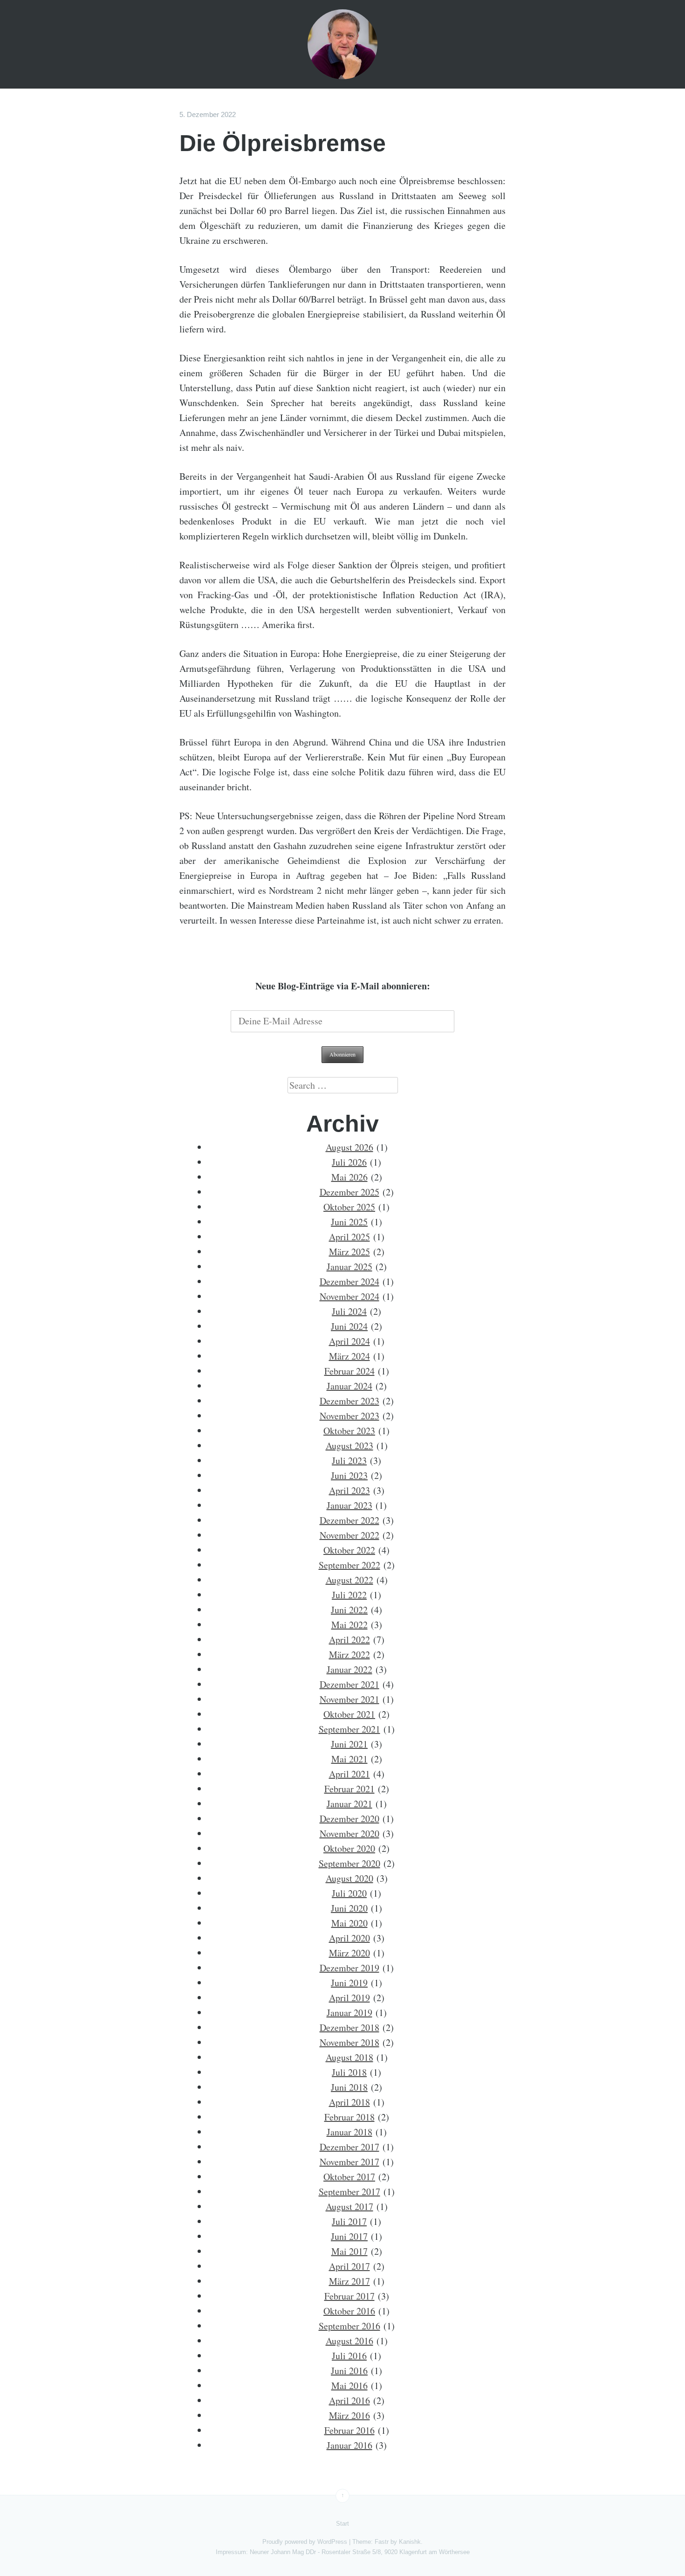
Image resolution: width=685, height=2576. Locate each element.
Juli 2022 (349, 1595)
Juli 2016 (349, 2356)
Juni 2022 (349, 1610)
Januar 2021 (349, 1804)
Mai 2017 (349, 2251)
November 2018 (349, 2042)
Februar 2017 (349, 2296)
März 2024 (349, 1356)
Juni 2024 (349, 1326)
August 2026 (349, 1147)
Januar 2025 (349, 1267)
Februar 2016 (349, 2430)
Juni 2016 (349, 2371)
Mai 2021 (349, 1759)
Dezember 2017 (349, 2147)
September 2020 (349, 1863)
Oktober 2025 (349, 1207)
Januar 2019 (349, 2013)
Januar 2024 (349, 1386)
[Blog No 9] (342, 44)
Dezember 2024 (349, 1281)
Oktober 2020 (349, 1848)
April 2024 (349, 1341)
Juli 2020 (349, 1893)
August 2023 (349, 1446)
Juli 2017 (349, 2221)
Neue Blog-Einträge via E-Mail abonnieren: (343, 986)
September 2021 (349, 1729)
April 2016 (349, 2400)
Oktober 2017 (349, 2177)
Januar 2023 (349, 1505)
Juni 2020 (349, 1908)
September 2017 (349, 2192)
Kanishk (410, 2542)
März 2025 (349, 1252)
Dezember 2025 (349, 1192)
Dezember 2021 (349, 1684)
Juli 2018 (349, 2072)
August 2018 (349, 2057)
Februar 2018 (349, 2117)
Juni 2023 (349, 1475)
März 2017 (349, 2281)
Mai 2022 (349, 1625)
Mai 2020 (349, 1923)
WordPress (332, 2542)
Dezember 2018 (349, 2027)
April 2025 (349, 1237)
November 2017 (349, 2162)
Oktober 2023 (349, 1431)
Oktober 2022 (349, 1550)
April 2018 (349, 2102)
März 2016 (349, 2415)
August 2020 (349, 1878)
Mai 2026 (349, 1177)
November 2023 (349, 1416)
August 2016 (349, 2341)
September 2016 (349, 2326)
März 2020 (349, 1953)
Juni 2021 (349, 1744)
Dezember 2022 (349, 1520)
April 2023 (349, 1490)
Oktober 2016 (349, 2311)
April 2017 (349, 2266)
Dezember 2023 (349, 1401)
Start (342, 2524)
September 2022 (349, 1565)
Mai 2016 (349, 2386)
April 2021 (349, 1774)
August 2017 (349, 2207)
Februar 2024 (349, 1371)
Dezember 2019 (349, 1968)
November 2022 (349, 1535)
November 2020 (349, 1834)
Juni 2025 (349, 1222)
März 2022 (349, 1654)
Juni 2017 (349, 2236)
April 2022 (349, 1640)
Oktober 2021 (349, 1714)
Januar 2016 (349, 2445)
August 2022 (349, 1580)
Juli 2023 (349, 1461)
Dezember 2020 (349, 1819)
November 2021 (349, 1699)
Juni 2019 (349, 1983)
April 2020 (349, 1938)
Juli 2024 (349, 1311)
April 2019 (349, 1998)
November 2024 (349, 1296)
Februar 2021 (349, 1789)
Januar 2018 (349, 2132)
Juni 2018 (349, 2087)
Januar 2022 (349, 1669)
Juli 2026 (349, 1162)
